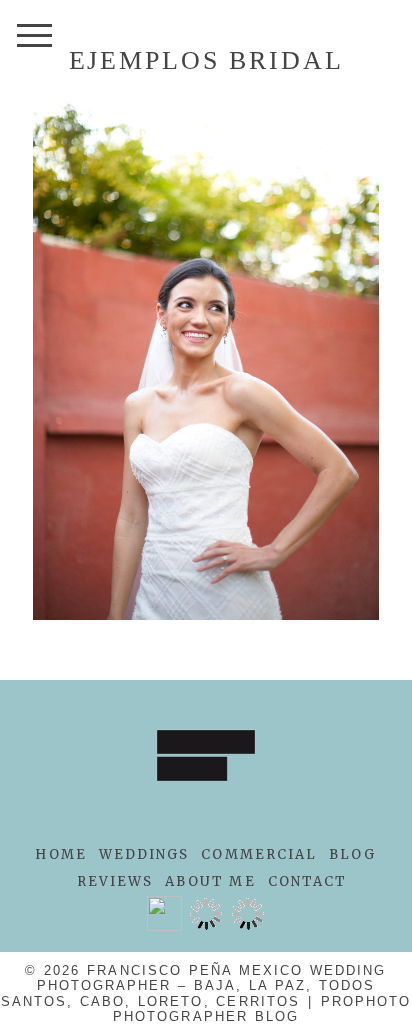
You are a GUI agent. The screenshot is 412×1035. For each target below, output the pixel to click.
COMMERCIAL (259, 854)
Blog (352, 854)
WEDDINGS (144, 854)
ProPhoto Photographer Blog (262, 1009)
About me (210, 881)
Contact (308, 881)
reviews (115, 881)
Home (60, 854)
